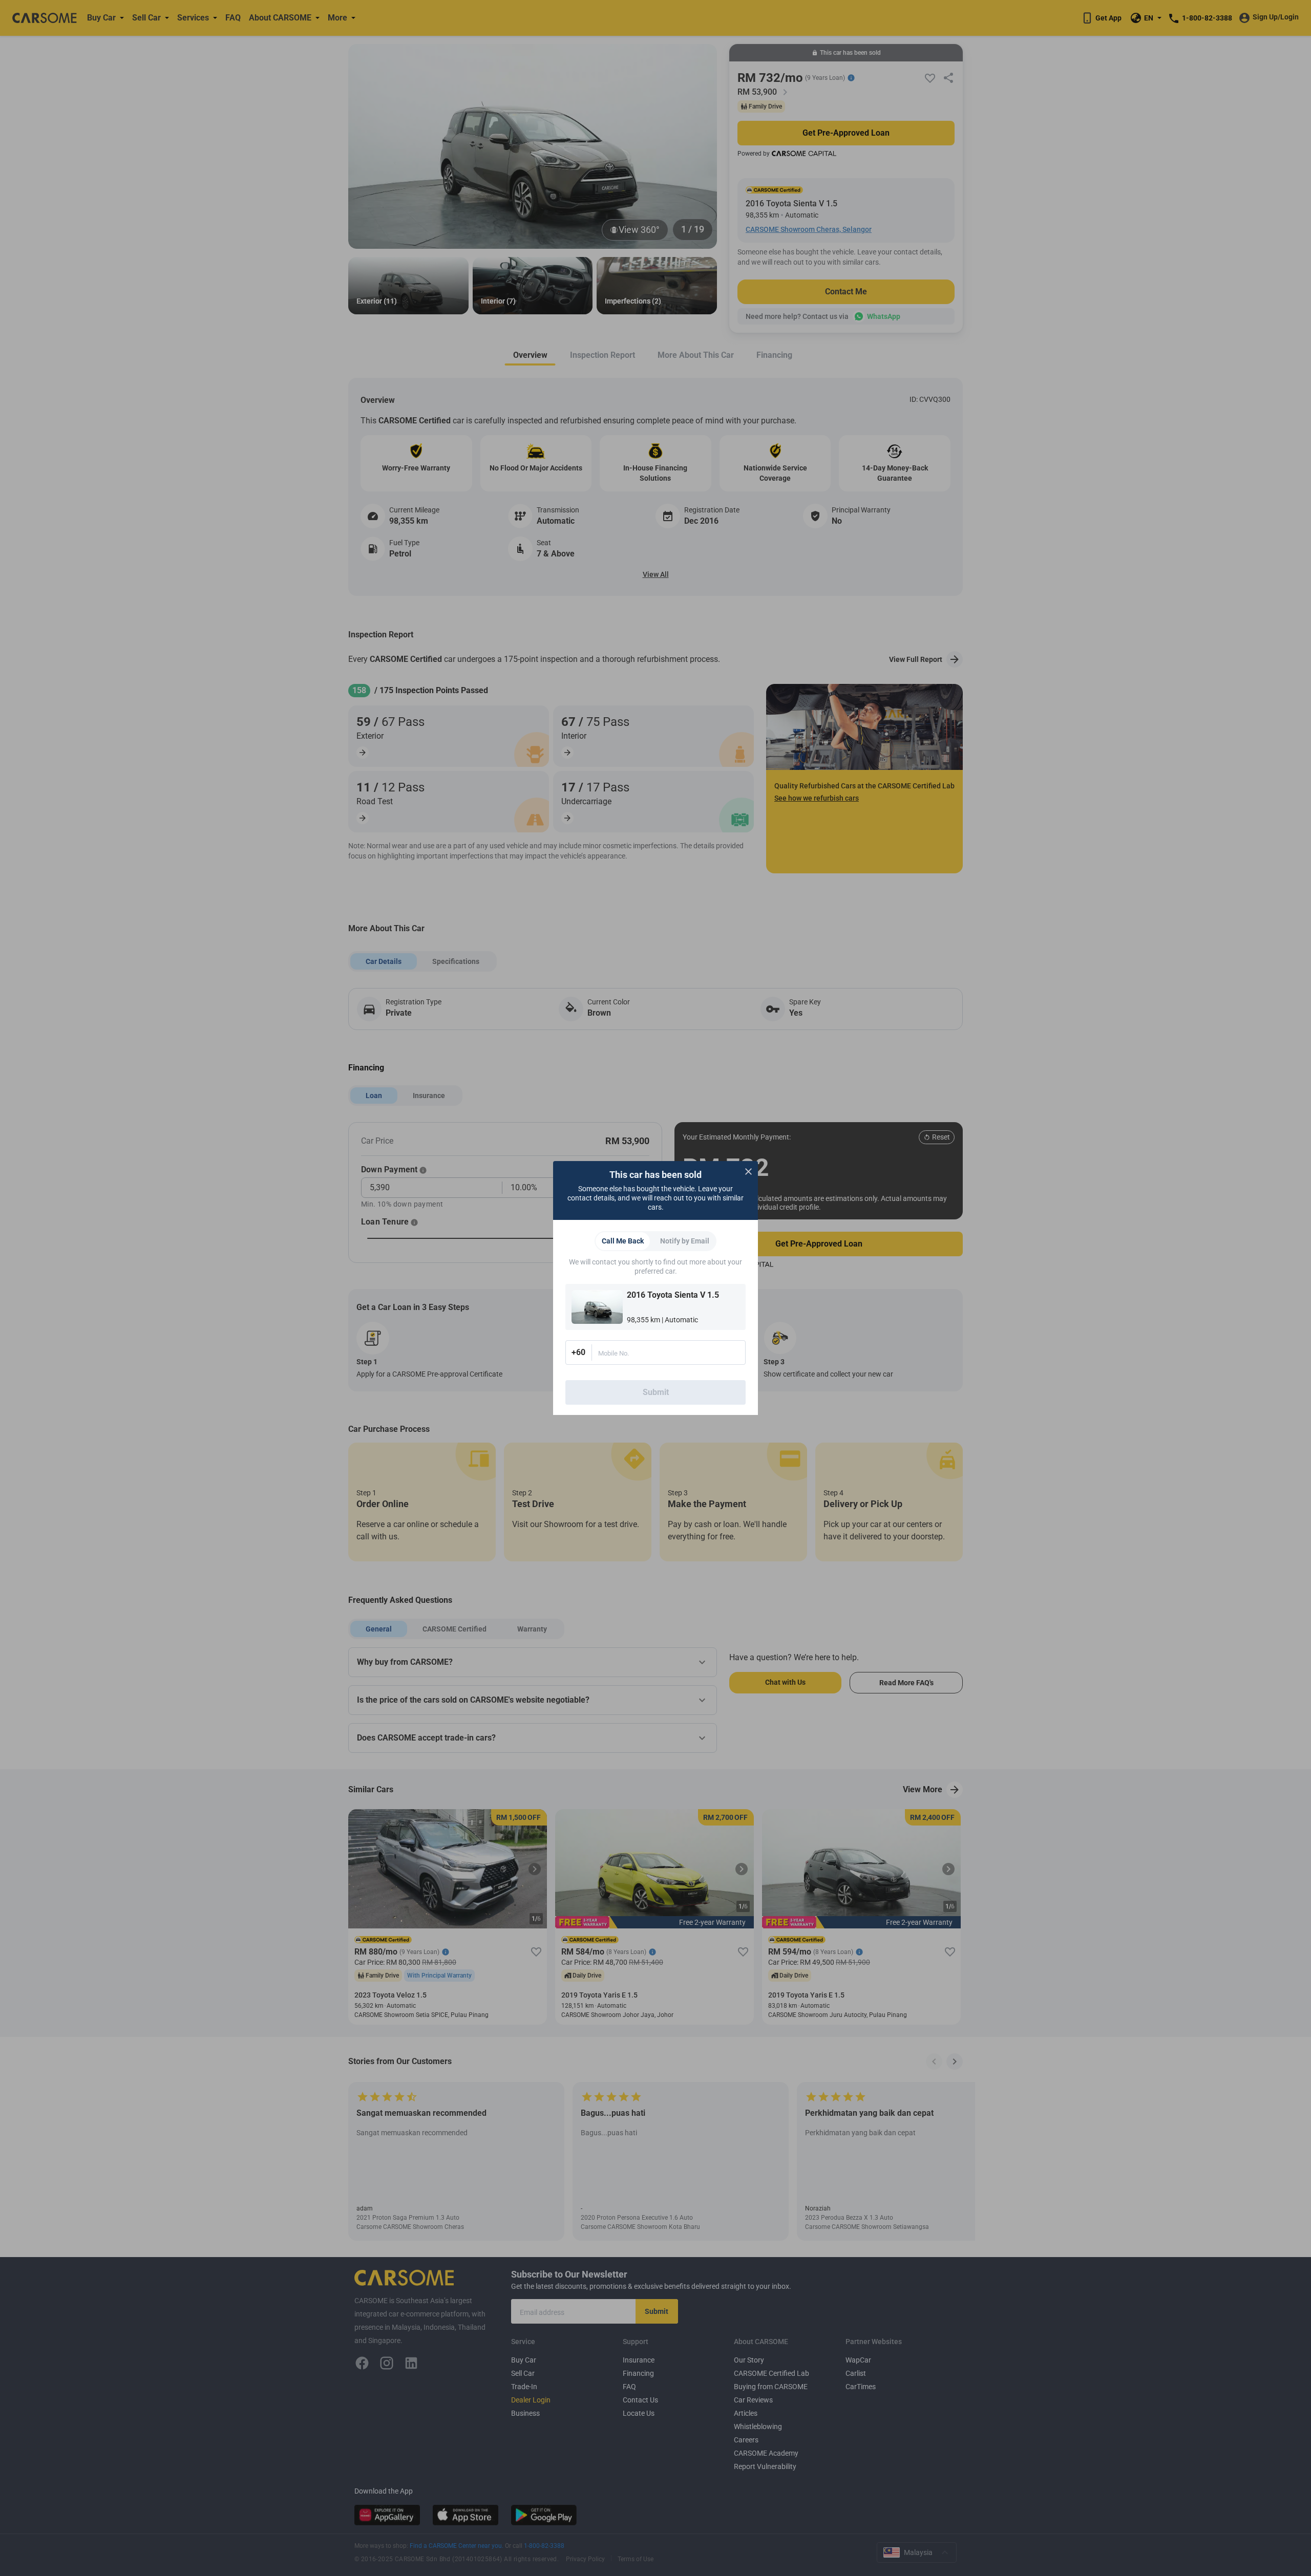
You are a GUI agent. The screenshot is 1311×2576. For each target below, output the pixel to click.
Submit (656, 1392)
